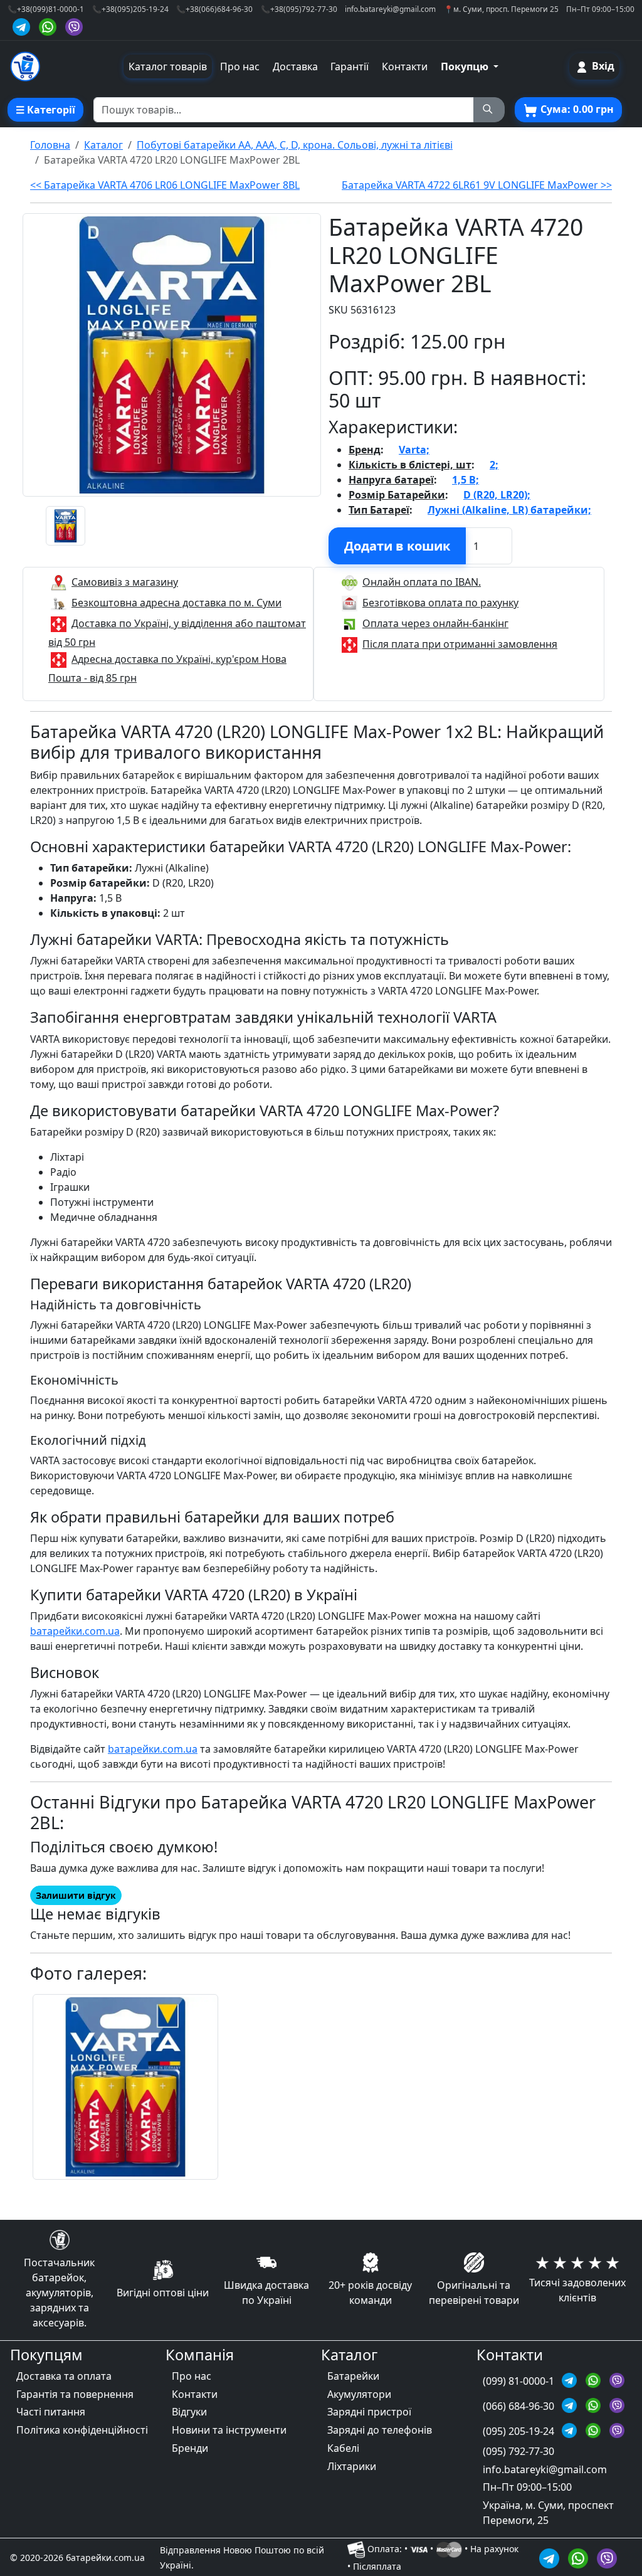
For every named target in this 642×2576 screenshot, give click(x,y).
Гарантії (350, 66)
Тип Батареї (379, 510)
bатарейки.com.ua (75, 1631)
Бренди (190, 2448)
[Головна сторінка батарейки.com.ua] (25, 66)
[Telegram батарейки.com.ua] (23, 25)
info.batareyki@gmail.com (390, 9)
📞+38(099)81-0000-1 (46, 9)
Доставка (295, 66)
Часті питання (51, 2412)
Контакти (405, 66)
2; (494, 465)
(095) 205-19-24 (520, 2431)
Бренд (365, 450)
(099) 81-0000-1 (520, 2381)
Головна (50, 145)
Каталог (103, 145)
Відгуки (189, 2412)
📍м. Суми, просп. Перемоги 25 (501, 9)
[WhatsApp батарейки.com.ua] (50, 25)
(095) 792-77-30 (518, 2451)
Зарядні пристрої (369, 2412)
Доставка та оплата (64, 2376)
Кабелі (343, 2448)
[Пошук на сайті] (489, 110)
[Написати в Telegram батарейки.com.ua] (551, 2557)
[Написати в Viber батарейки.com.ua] (607, 2557)
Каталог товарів (168, 66)
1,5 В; (466, 480)
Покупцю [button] (466, 66)
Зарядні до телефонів (380, 2430)
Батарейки (353, 2376)
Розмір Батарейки (397, 495)
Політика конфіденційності (82, 2430)
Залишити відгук (76, 1895)
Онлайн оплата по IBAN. (422, 582)
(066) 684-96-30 (520, 2406)
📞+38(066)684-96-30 (214, 9)
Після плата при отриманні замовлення (460, 644)
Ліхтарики (352, 2466)
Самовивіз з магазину (125, 582)
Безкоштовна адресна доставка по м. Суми (176, 603)
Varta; (414, 450)
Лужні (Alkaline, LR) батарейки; (509, 510)
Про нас (240, 66)
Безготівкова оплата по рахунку (440, 603)
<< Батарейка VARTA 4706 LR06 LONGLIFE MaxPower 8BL (165, 185)
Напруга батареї (391, 480)
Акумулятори (359, 2394)
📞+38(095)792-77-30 (299, 9)
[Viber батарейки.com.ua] (74, 25)
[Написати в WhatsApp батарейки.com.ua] (580, 2557)
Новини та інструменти (229, 2430)
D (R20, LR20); (497, 495)
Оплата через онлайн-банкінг (435, 623)
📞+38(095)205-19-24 (130, 9)
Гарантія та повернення (75, 2394)
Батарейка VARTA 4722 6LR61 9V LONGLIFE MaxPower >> (477, 185)
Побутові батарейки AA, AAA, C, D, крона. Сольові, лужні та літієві (295, 145)
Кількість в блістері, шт (410, 465)
